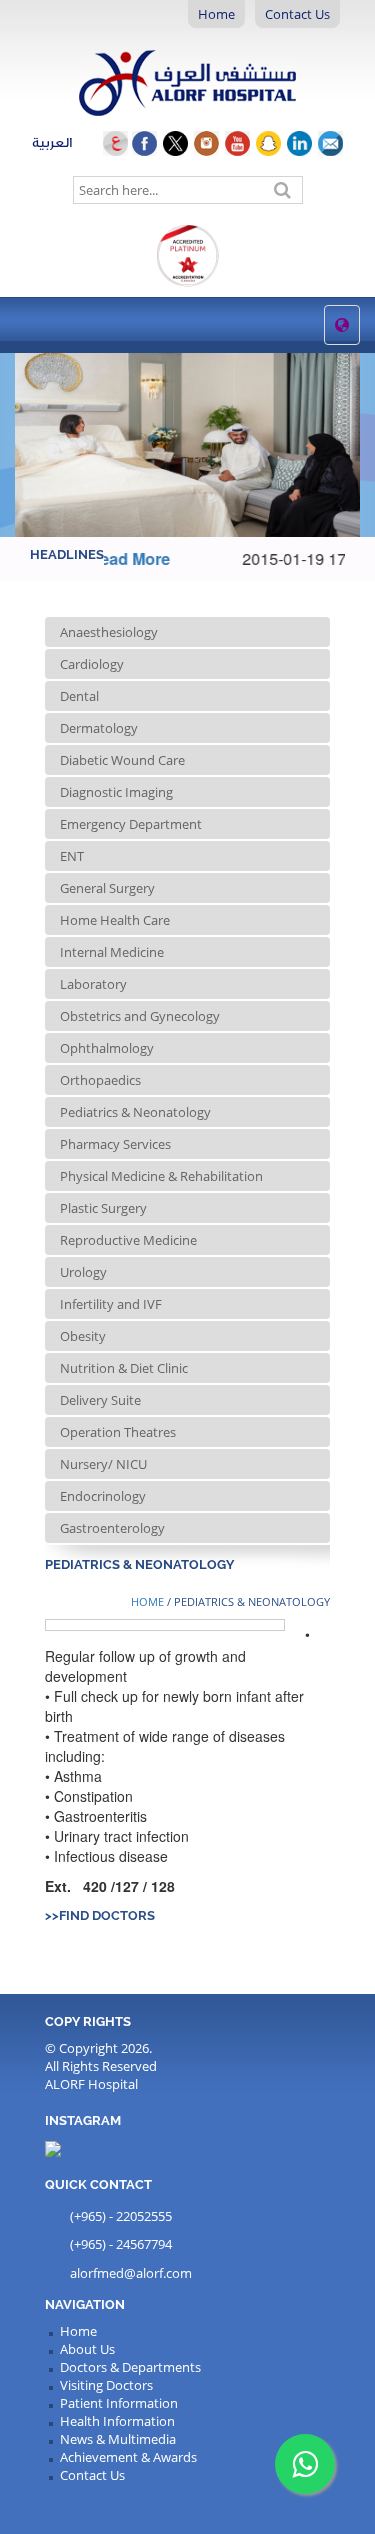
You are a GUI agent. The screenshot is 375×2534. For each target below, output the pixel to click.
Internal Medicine (112, 952)
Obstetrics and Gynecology (140, 1016)
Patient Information (119, 2403)
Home (216, 14)
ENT (72, 856)
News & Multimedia (118, 2439)
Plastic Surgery (103, 1208)
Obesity (83, 1336)
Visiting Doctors (106, 2385)
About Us (87, 2349)
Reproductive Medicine (128, 1240)
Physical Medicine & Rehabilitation (161, 1176)
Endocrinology (103, 1496)
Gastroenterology (112, 1528)
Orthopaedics (100, 1080)
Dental (79, 696)
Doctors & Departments (130, 2367)
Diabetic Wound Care (122, 760)
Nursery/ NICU (103, 1464)
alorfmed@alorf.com (131, 2273)
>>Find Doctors (100, 1915)
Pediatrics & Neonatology (135, 1112)
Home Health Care (115, 920)
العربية (67, 142)
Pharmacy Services (115, 1144)
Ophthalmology (107, 1048)
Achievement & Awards (128, 2457)
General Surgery (107, 888)
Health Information (117, 2421)
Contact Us (297, 14)
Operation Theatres (118, 1432)
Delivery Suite (100, 1400)
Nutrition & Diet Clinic (124, 1368)
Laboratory (93, 984)
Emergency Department (131, 824)
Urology (83, 1272)
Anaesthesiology (109, 632)
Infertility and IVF (111, 1304)
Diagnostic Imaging (116, 792)
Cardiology (92, 664)
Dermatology (99, 728)
